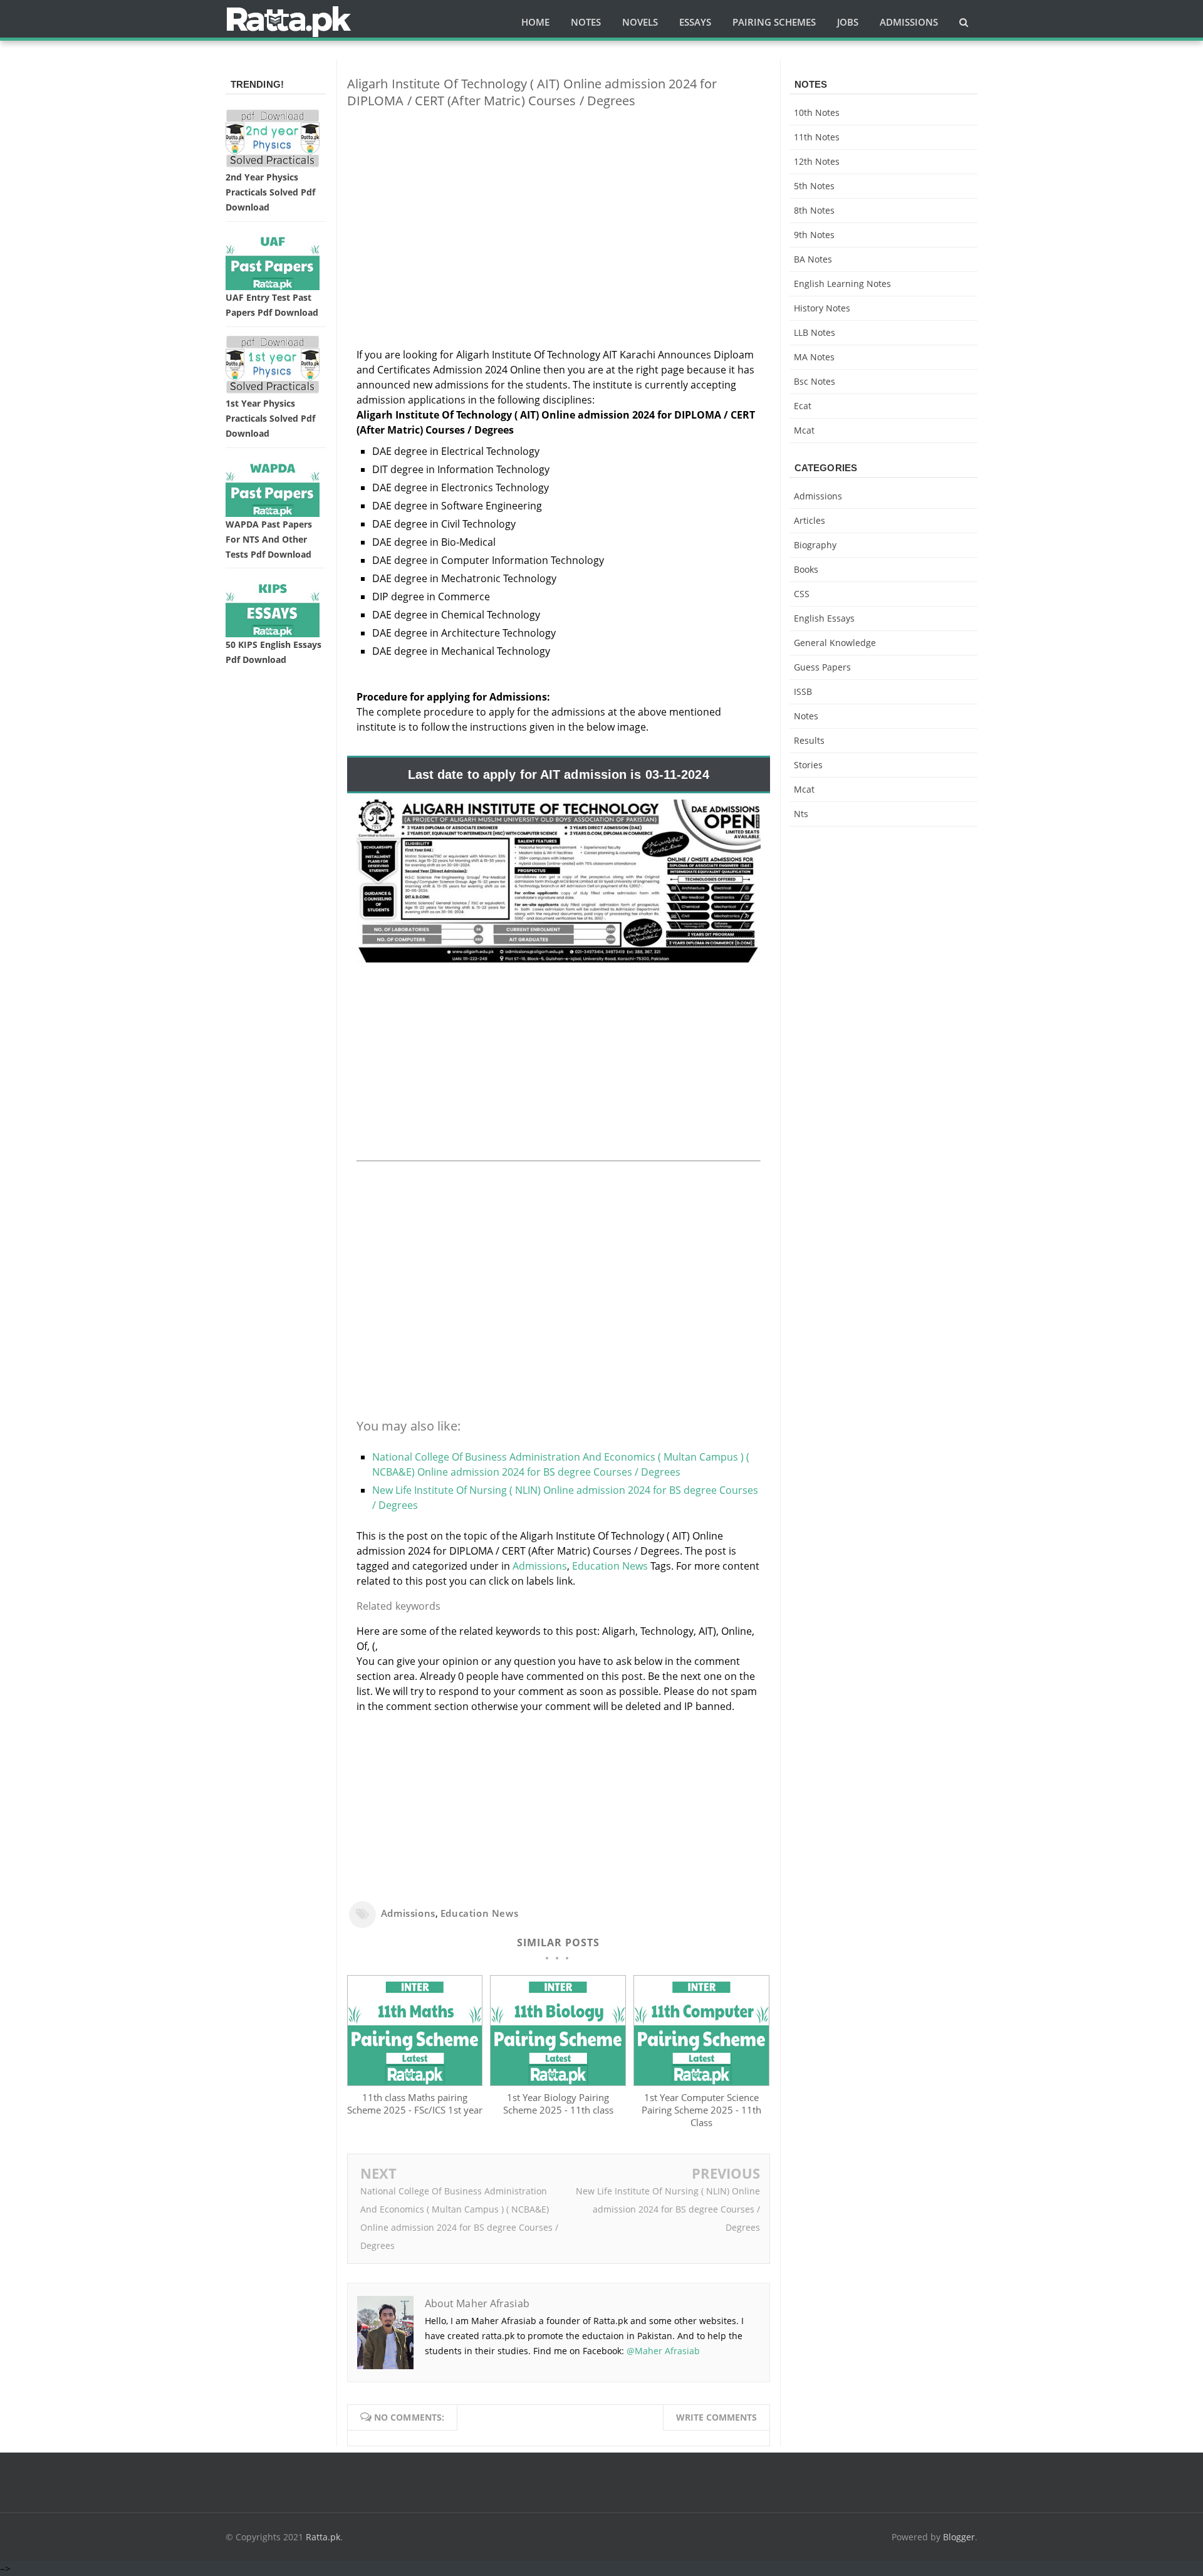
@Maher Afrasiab (663, 2351)
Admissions (540, 1566)
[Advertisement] (559, 206)
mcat (804, 430)
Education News (610, 1566)
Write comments (716, 2417)
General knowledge (835, 643)
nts (801, 814)
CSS (802, 594)
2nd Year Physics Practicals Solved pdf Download (270, 192)
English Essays (824, 618)
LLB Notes (815, 332)
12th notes (817, 161)
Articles (810, 520)
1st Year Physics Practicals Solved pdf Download (270, 418)
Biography (815, 545)
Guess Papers (822, 667)
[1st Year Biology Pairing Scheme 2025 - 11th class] (558, 2082)
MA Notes (814, 357)
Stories (808, 765)
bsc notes (815, 381)
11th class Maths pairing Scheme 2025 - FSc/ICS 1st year (415, 2104)
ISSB (803, 691)
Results (809, 740)
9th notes (814, 235)
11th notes (817, 137)
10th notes (817, 112)
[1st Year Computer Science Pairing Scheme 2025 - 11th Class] (701, 2082)
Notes (806, 716)
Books (806, 569)
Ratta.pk (323, 2537)
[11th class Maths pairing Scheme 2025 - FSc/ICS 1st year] (415, 2082)
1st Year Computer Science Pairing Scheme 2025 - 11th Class (701, 2110)
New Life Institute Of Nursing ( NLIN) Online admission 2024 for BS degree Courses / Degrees (668, 2209)
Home (535, 22)
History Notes (822, 308)
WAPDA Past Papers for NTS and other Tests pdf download (269, 539)
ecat (803, 406)
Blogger (959, 2537)
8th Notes (814, 210)
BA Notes (813, 259)
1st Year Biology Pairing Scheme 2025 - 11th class (558, 2104)
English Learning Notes (842, 284)
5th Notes (814, 186)
